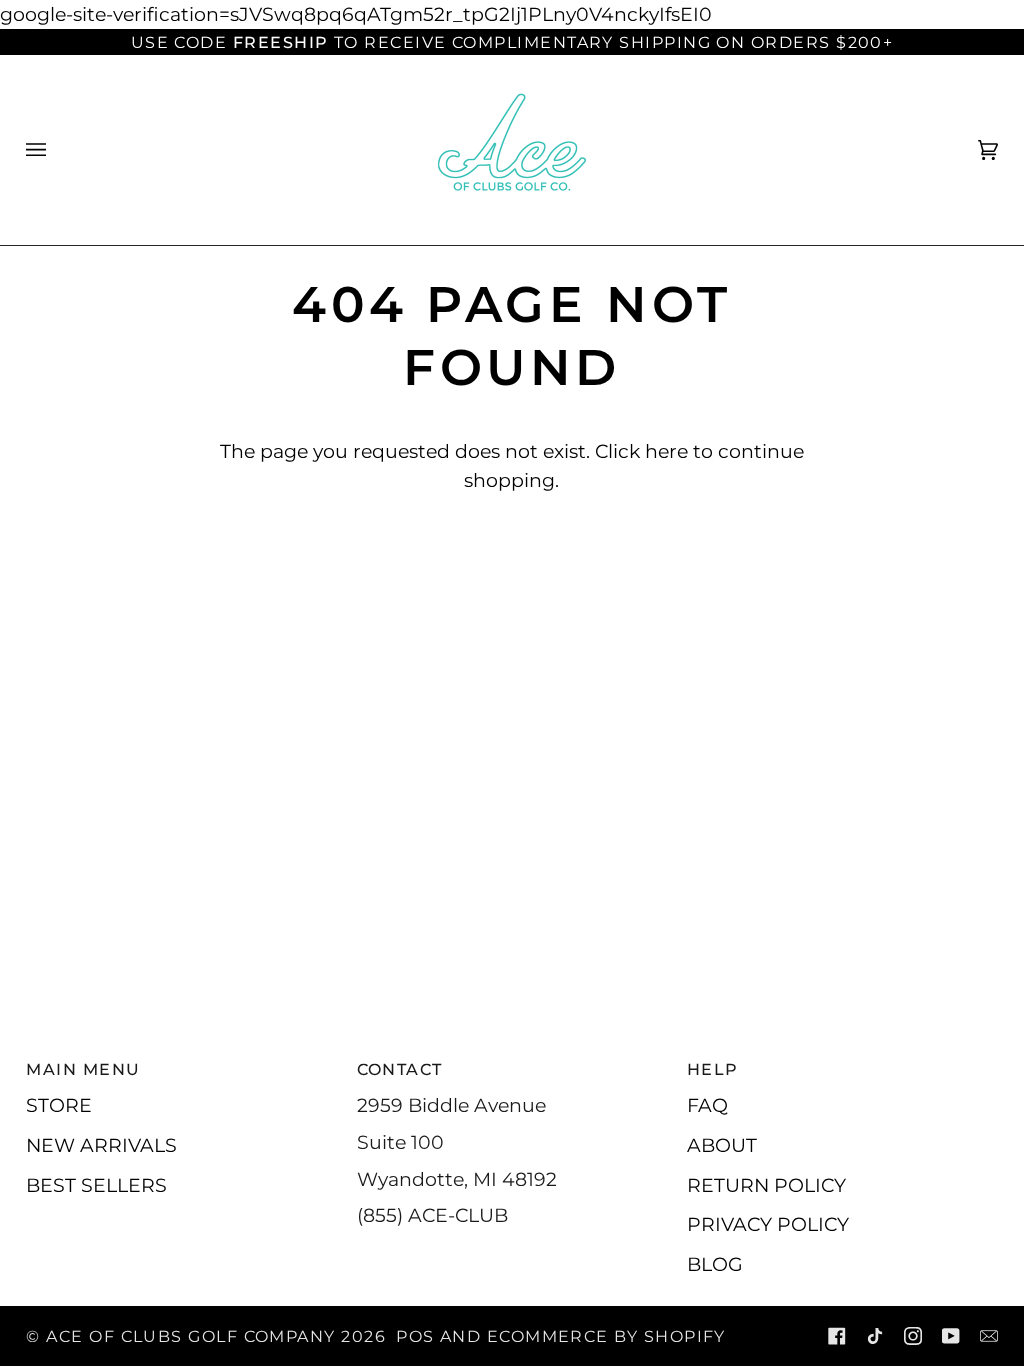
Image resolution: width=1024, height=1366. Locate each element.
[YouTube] (951, 1336)
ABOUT (722, 1145)
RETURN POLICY (766, 1185)
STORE (59, 1105)
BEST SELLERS (96, 1185)
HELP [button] (713, 1069)
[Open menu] (56, 150)
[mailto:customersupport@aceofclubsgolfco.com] (989, 1336)
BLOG (715, 1264)
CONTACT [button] (400, 1069)
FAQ (707, 1105)
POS (415, 1336)
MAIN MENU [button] (83, 1069)
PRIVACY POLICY (768, 1224)
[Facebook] (837, 1336)
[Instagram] (913, 1336)
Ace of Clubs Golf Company (190, 1336)
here (666, 451)
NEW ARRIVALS (101, 1145)
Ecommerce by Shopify (606, 1336)
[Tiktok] (875, 1336)
